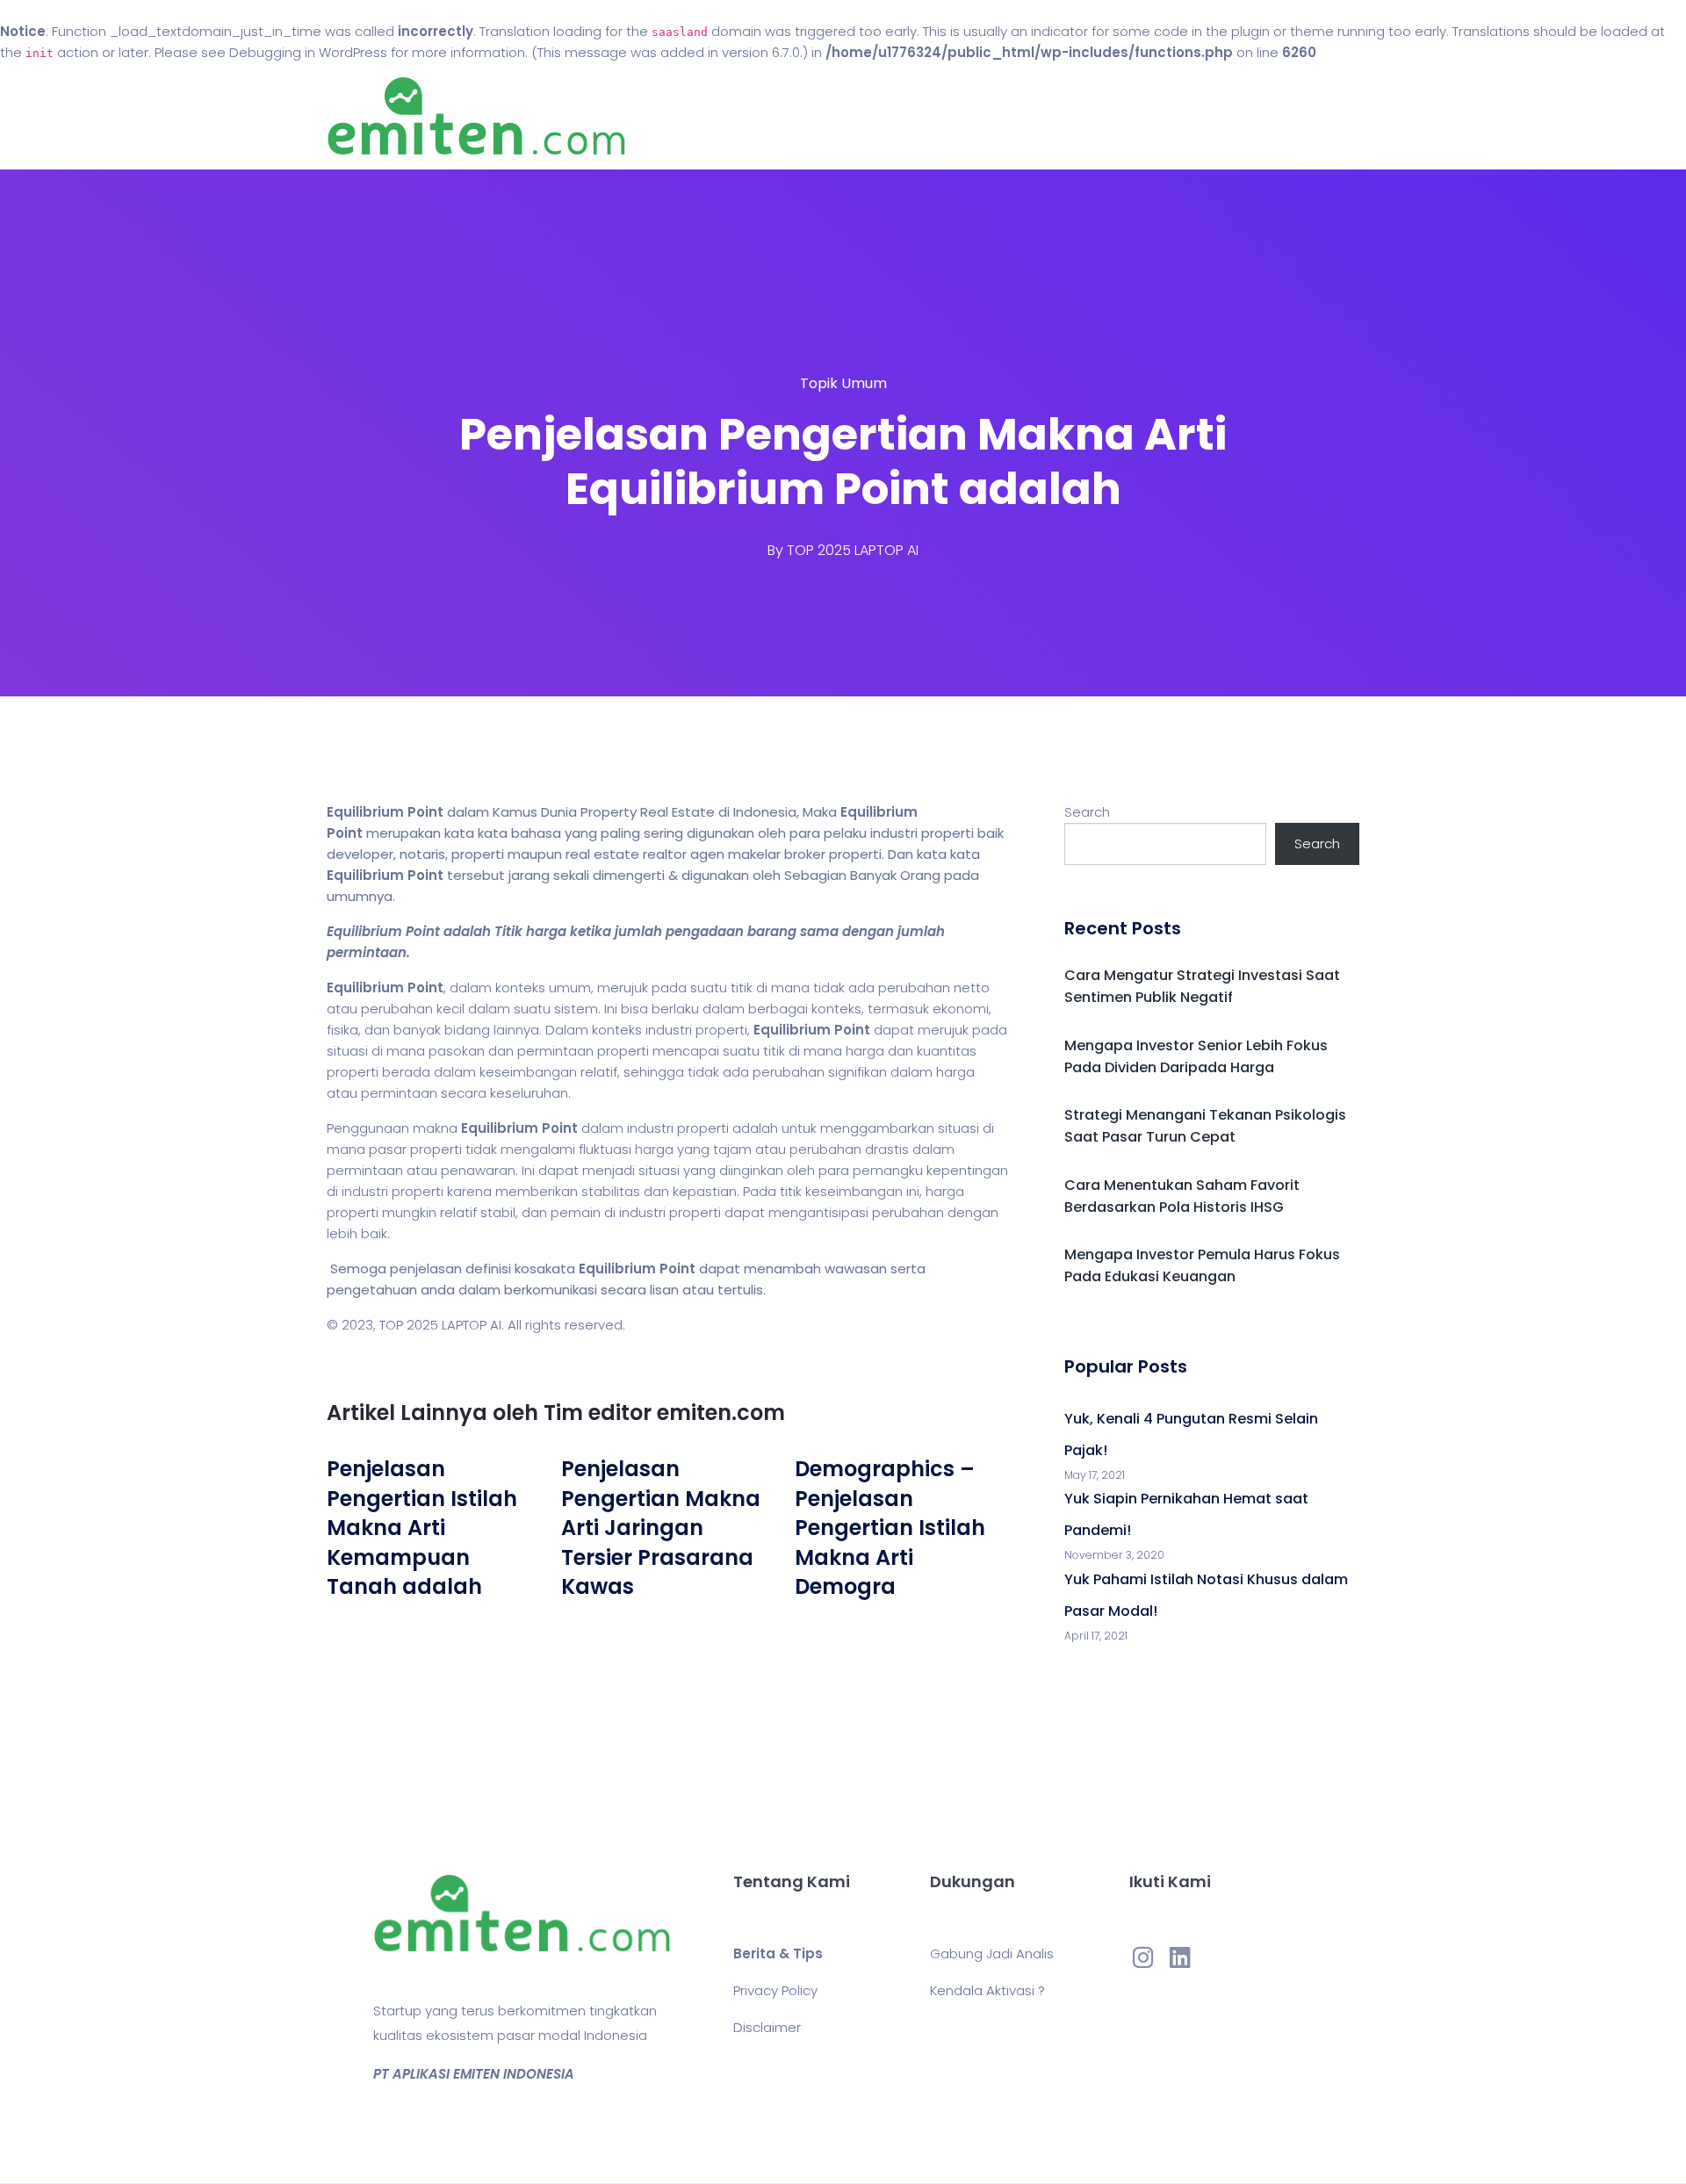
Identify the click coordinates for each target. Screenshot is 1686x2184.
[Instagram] (1143, 1957)
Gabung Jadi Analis (992, 1953)
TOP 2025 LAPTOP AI (853, 550)
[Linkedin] (1180, 1957)
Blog (868, 116)
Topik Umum (843, 383)
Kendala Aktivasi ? (987, 1990)
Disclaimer (767, 2027)
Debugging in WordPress (308, 52)
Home (790, 116)
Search (1087, 812)
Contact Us (965, 116)
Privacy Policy (775, 1990)
